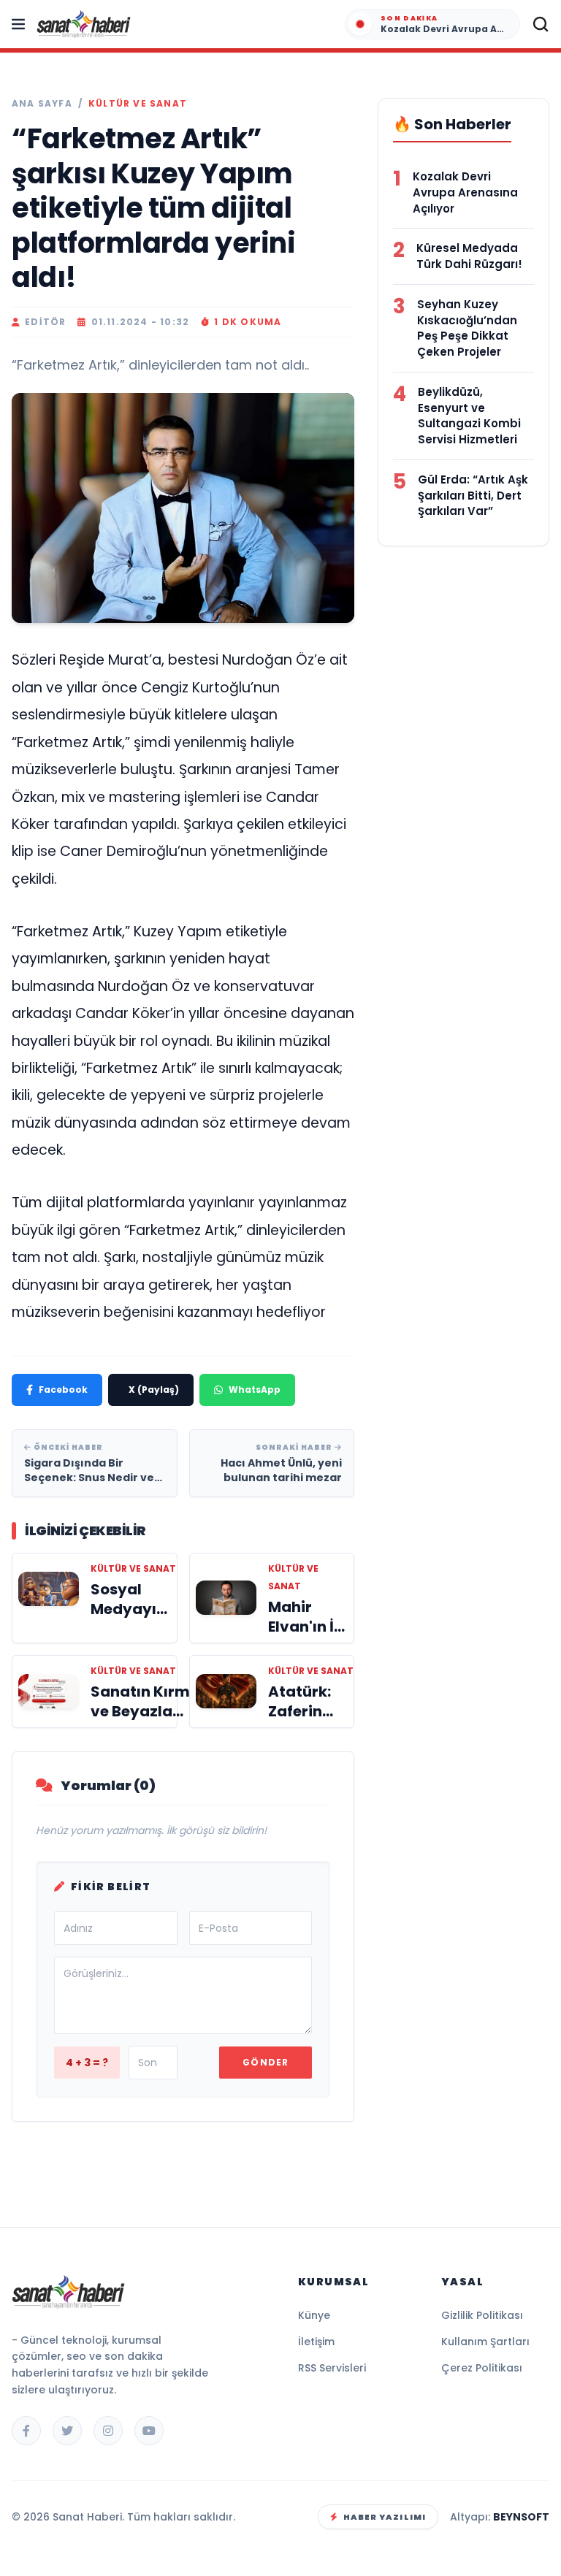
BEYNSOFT (521, 2517)
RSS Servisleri (332, 2368)
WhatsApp (255, 1390)
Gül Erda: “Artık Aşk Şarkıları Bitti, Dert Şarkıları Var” (473, 496)
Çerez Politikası (482, 2368)
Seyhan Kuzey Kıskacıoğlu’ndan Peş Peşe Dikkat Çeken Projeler (467, 328)
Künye (314, 2315)
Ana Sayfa (42, 104)
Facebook (63, 1390)
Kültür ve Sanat (138, 104)
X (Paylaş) (154, 1390)
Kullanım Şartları (485, 2342)
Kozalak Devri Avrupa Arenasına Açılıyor (465, 192)
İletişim (316, 2342)
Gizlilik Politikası (482, 2315)
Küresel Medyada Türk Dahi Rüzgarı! (469, 256)
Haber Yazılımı (385, 2517)
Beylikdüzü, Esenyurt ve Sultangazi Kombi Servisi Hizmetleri (469, 416)
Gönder (266, 2062)
